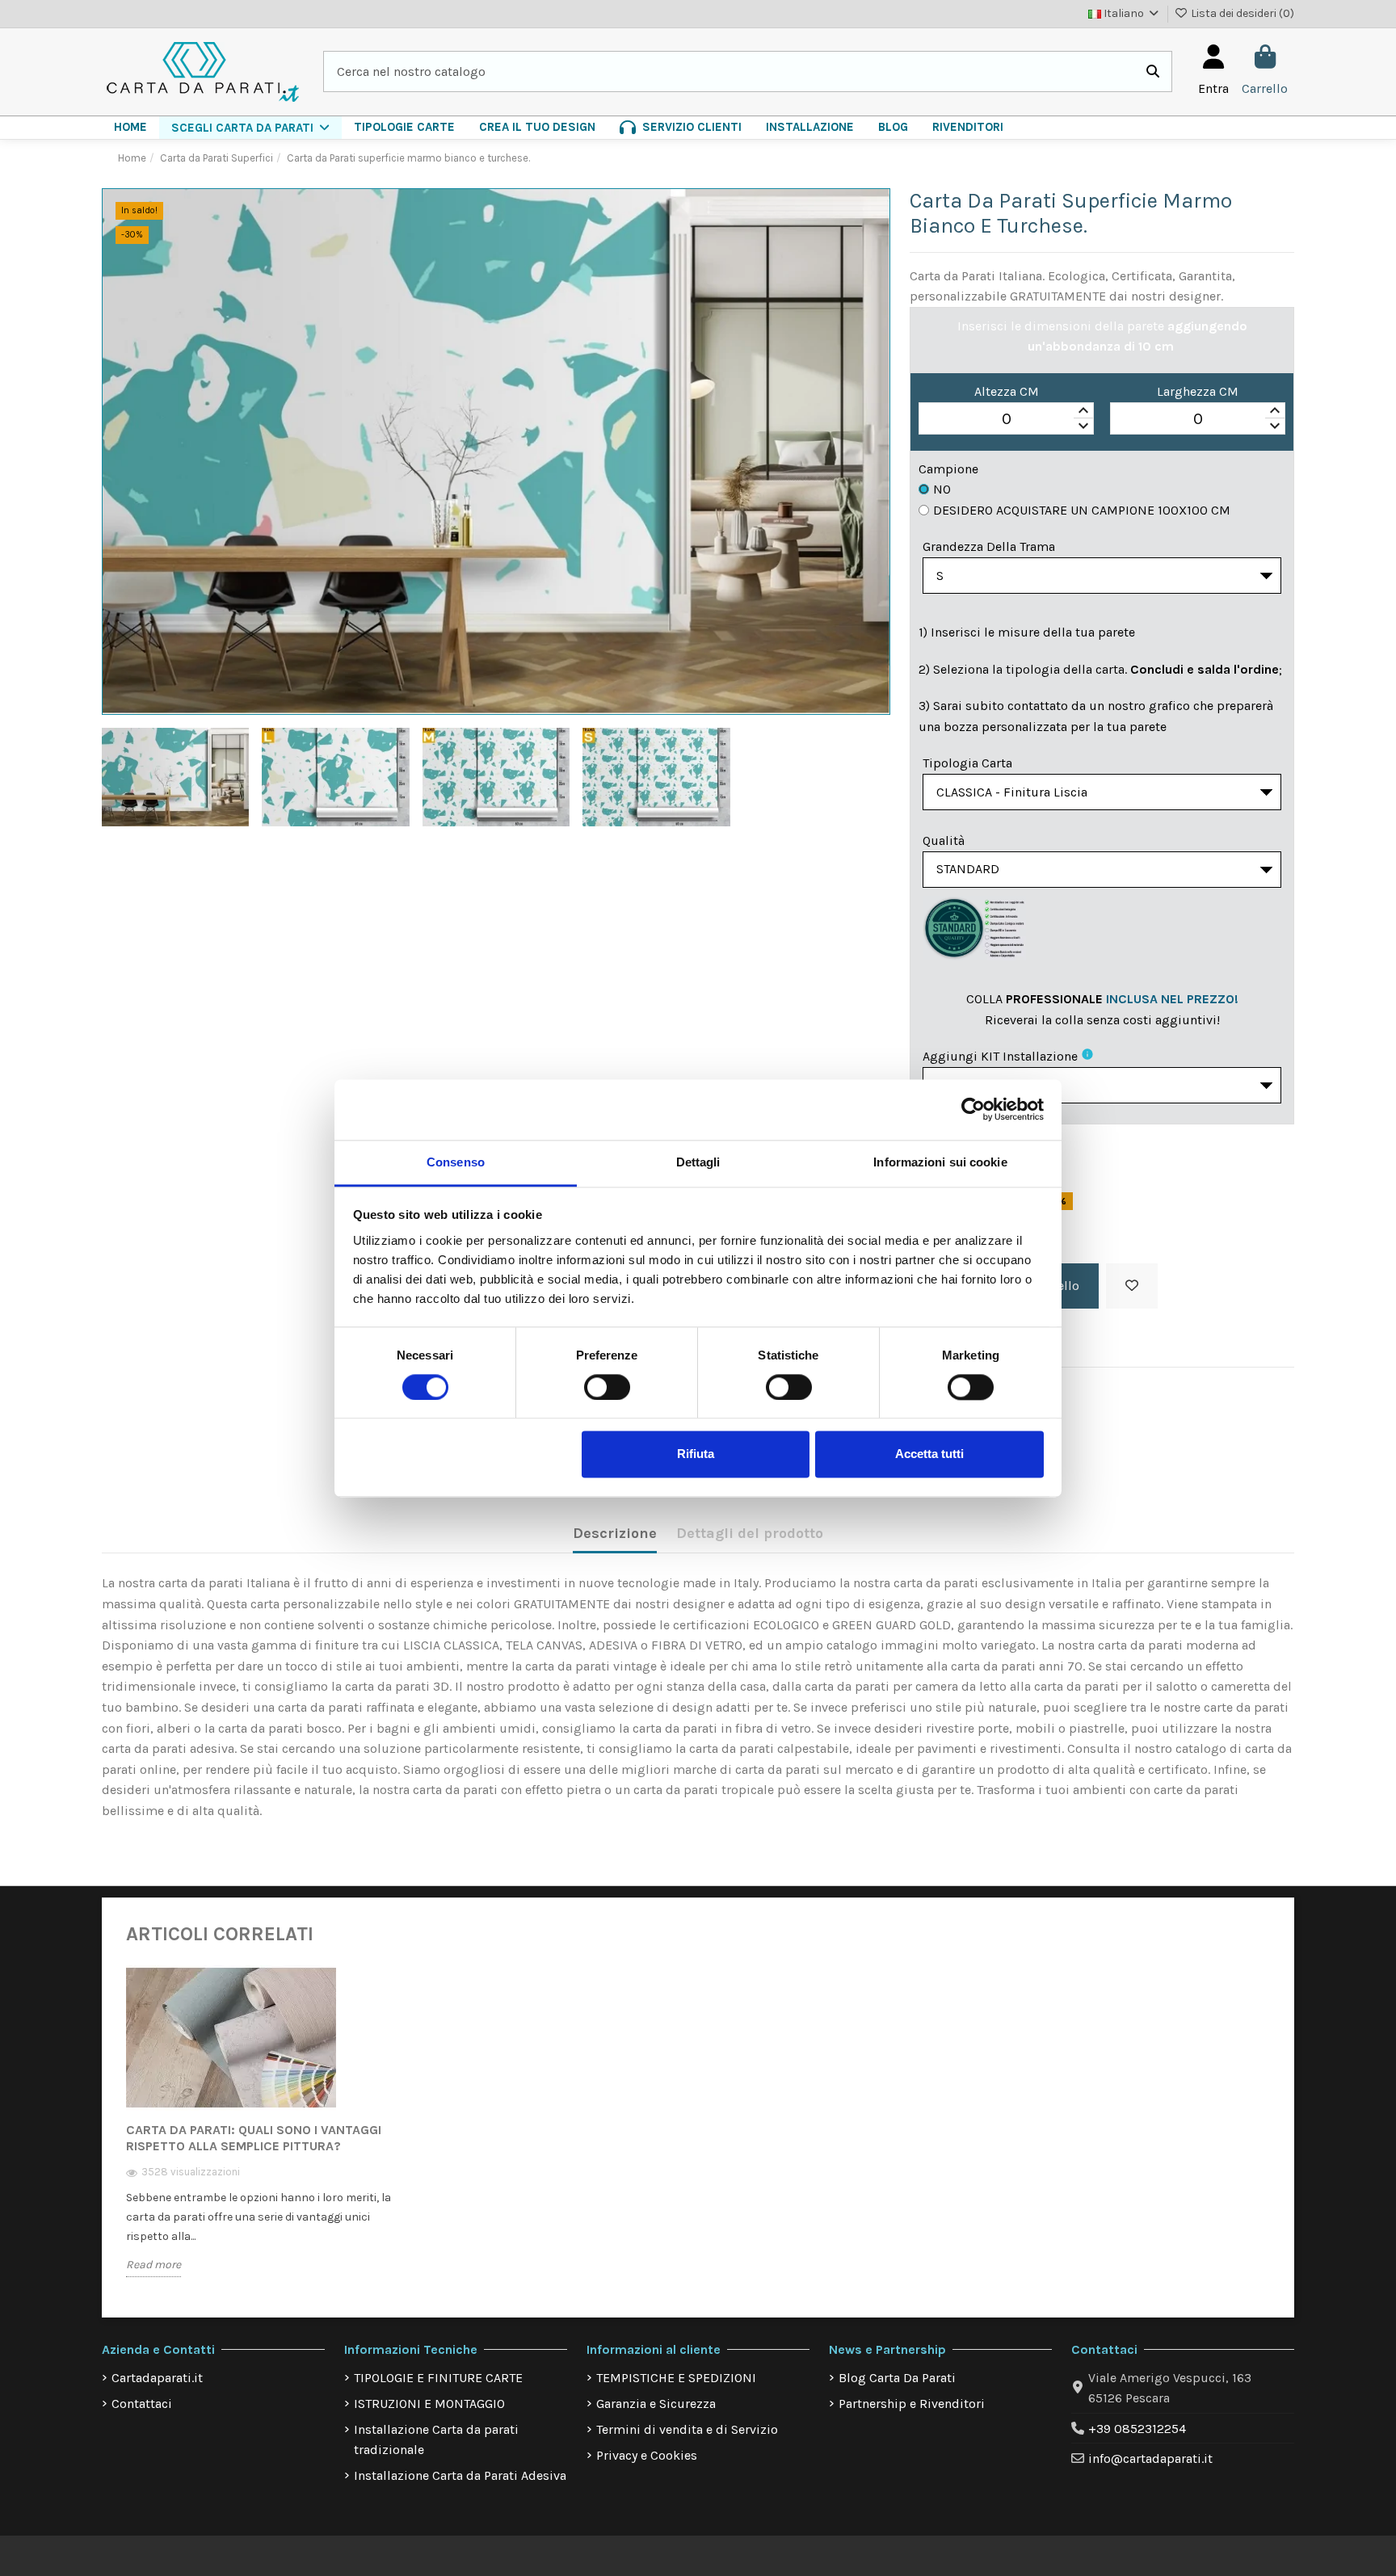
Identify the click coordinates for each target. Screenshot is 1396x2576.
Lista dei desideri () (1241, 13)
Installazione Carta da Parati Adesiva (460, 2475)
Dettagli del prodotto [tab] (750, 1533)
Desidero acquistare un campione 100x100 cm (1082, 510)
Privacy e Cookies (647, 2455)
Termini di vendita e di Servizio (687, 2429)
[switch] (607, 1387)
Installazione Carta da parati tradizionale (436, 2440)
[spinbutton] (1006, 419)
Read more (153, 2265)
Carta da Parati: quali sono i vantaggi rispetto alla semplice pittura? (254, 2138)
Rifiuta (696, 1454)
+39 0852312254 (1137, 2429)
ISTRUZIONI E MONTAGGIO (429, 2404)
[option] (260, 2133)
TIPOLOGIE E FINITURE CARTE (438, 2378)
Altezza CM (1007, 391)
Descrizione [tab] (615, 1533)
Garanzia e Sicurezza (656, 2404)
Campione (948, 469)
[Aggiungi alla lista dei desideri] (1132, 1286)
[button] (250, 128)
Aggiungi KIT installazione (1000, 1056)
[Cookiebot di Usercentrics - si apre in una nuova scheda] (973, 1109)
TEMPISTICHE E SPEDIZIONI (676, 2378)
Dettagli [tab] (698, 1162)
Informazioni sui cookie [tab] (940, 1162)
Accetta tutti (929, 1454)
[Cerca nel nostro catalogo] (1153, 72)
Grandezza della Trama (989, 546)
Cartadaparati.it (157, 2378)
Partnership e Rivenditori (912, 2404)
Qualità (944, 840)
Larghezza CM (1198, 391)
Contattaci (142, 2404)
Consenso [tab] (456, 1162)
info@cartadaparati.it (1150, 2458)
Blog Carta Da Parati (897, 2378)
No (942, 489)
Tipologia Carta (967, 763)
